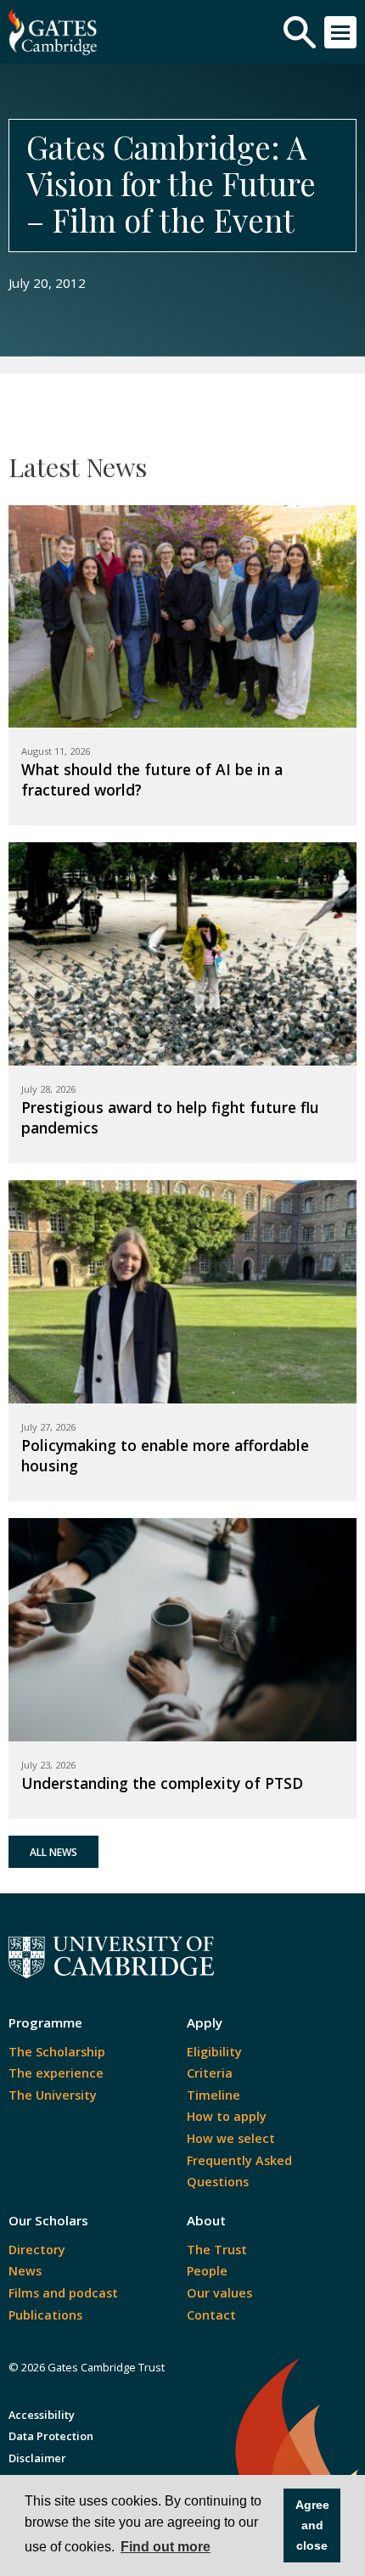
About (206, 2220)
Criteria (210, 2073)
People (207, 2271)
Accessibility (42, 2415)
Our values (219, 2293)
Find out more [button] (166, 2547)
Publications (45, 2315)
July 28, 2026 (48, 1089)
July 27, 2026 (48, 1427)
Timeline (213, 2095)
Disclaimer (37, 2458)
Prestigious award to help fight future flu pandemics (170, 1117)
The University (53, 2095)
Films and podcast (63, 2293)
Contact (211, 2315)
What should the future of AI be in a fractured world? (152, 779)
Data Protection (51, 2436)
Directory (37, 2250)
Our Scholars (48, 2220)
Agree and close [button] (312, 2525)
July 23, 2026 (48, 1765)
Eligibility (214, 2052)
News (25, 2271)
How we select (231, 2138)
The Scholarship (57, 2052)
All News (53, 1852)
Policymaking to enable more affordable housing (165, 1455)
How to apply (227, 2116)
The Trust (217, 2250)
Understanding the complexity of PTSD (162, 1783)
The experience (56, 2073)
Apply (205, 2022)
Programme (45, 2022)
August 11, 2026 (56, 751)
